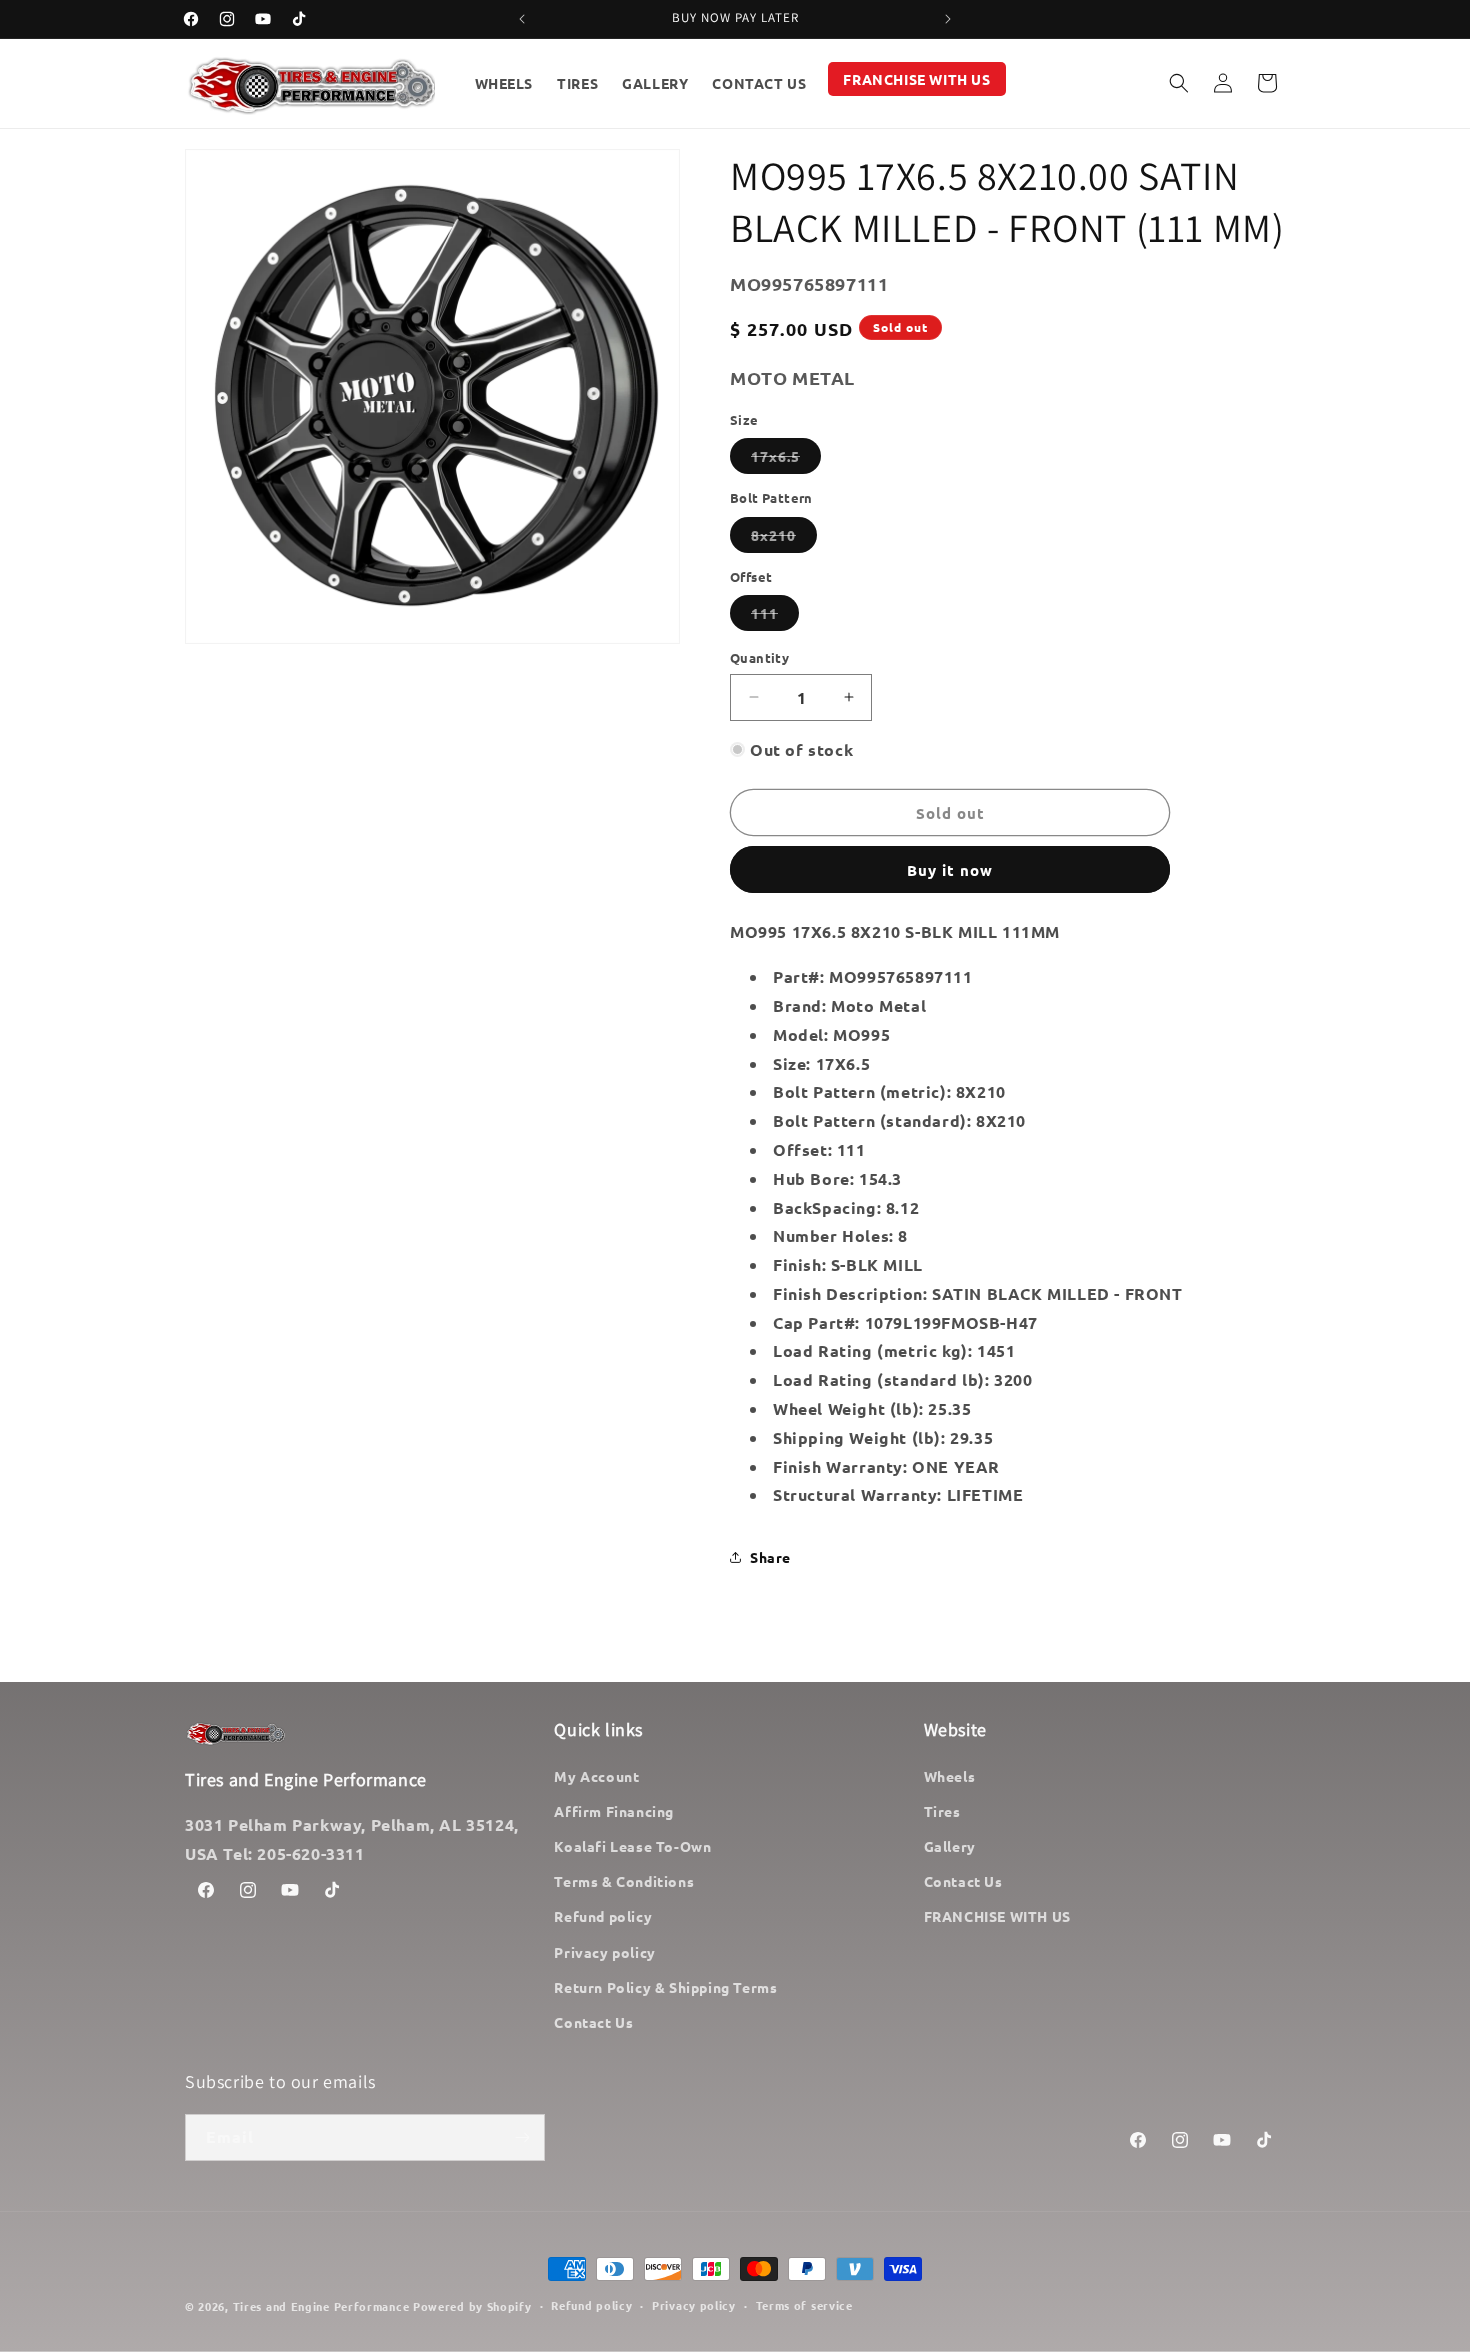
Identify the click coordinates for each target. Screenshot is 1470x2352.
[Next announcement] (948, 19)
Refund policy (603, 1916)
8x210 (784, 539)
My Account (596, 1776)
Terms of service (804, 2305)
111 (775, 617)
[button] (1179, 83)
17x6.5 (786, 460)
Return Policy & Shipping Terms (665, 1987)
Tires (942, 1811)
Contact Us (593, 2022)
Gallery (950, 1846)
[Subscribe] (522, 2137)
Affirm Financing (614, 1811)
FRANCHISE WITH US (997, 1916)
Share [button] (770, 1557)
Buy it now (950, 870)
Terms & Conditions (624, 1881)
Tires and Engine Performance (321, 2306)
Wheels (950, 1776)
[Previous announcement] (522, 19)
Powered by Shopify (472, 2306)
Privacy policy (604, 1952)
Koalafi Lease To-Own (632, 1846)
